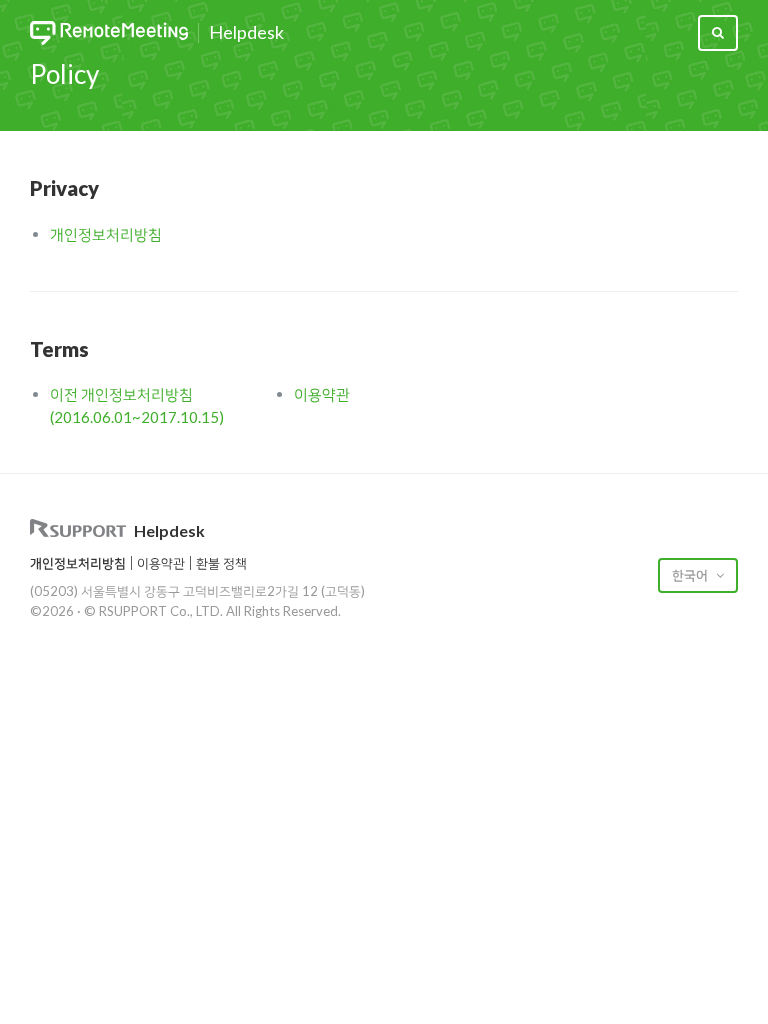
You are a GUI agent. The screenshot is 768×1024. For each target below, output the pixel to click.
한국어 (691, 575)
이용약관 (322, 394)
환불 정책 (221, 563)
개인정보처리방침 (106, 234)
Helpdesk (246, 33)
